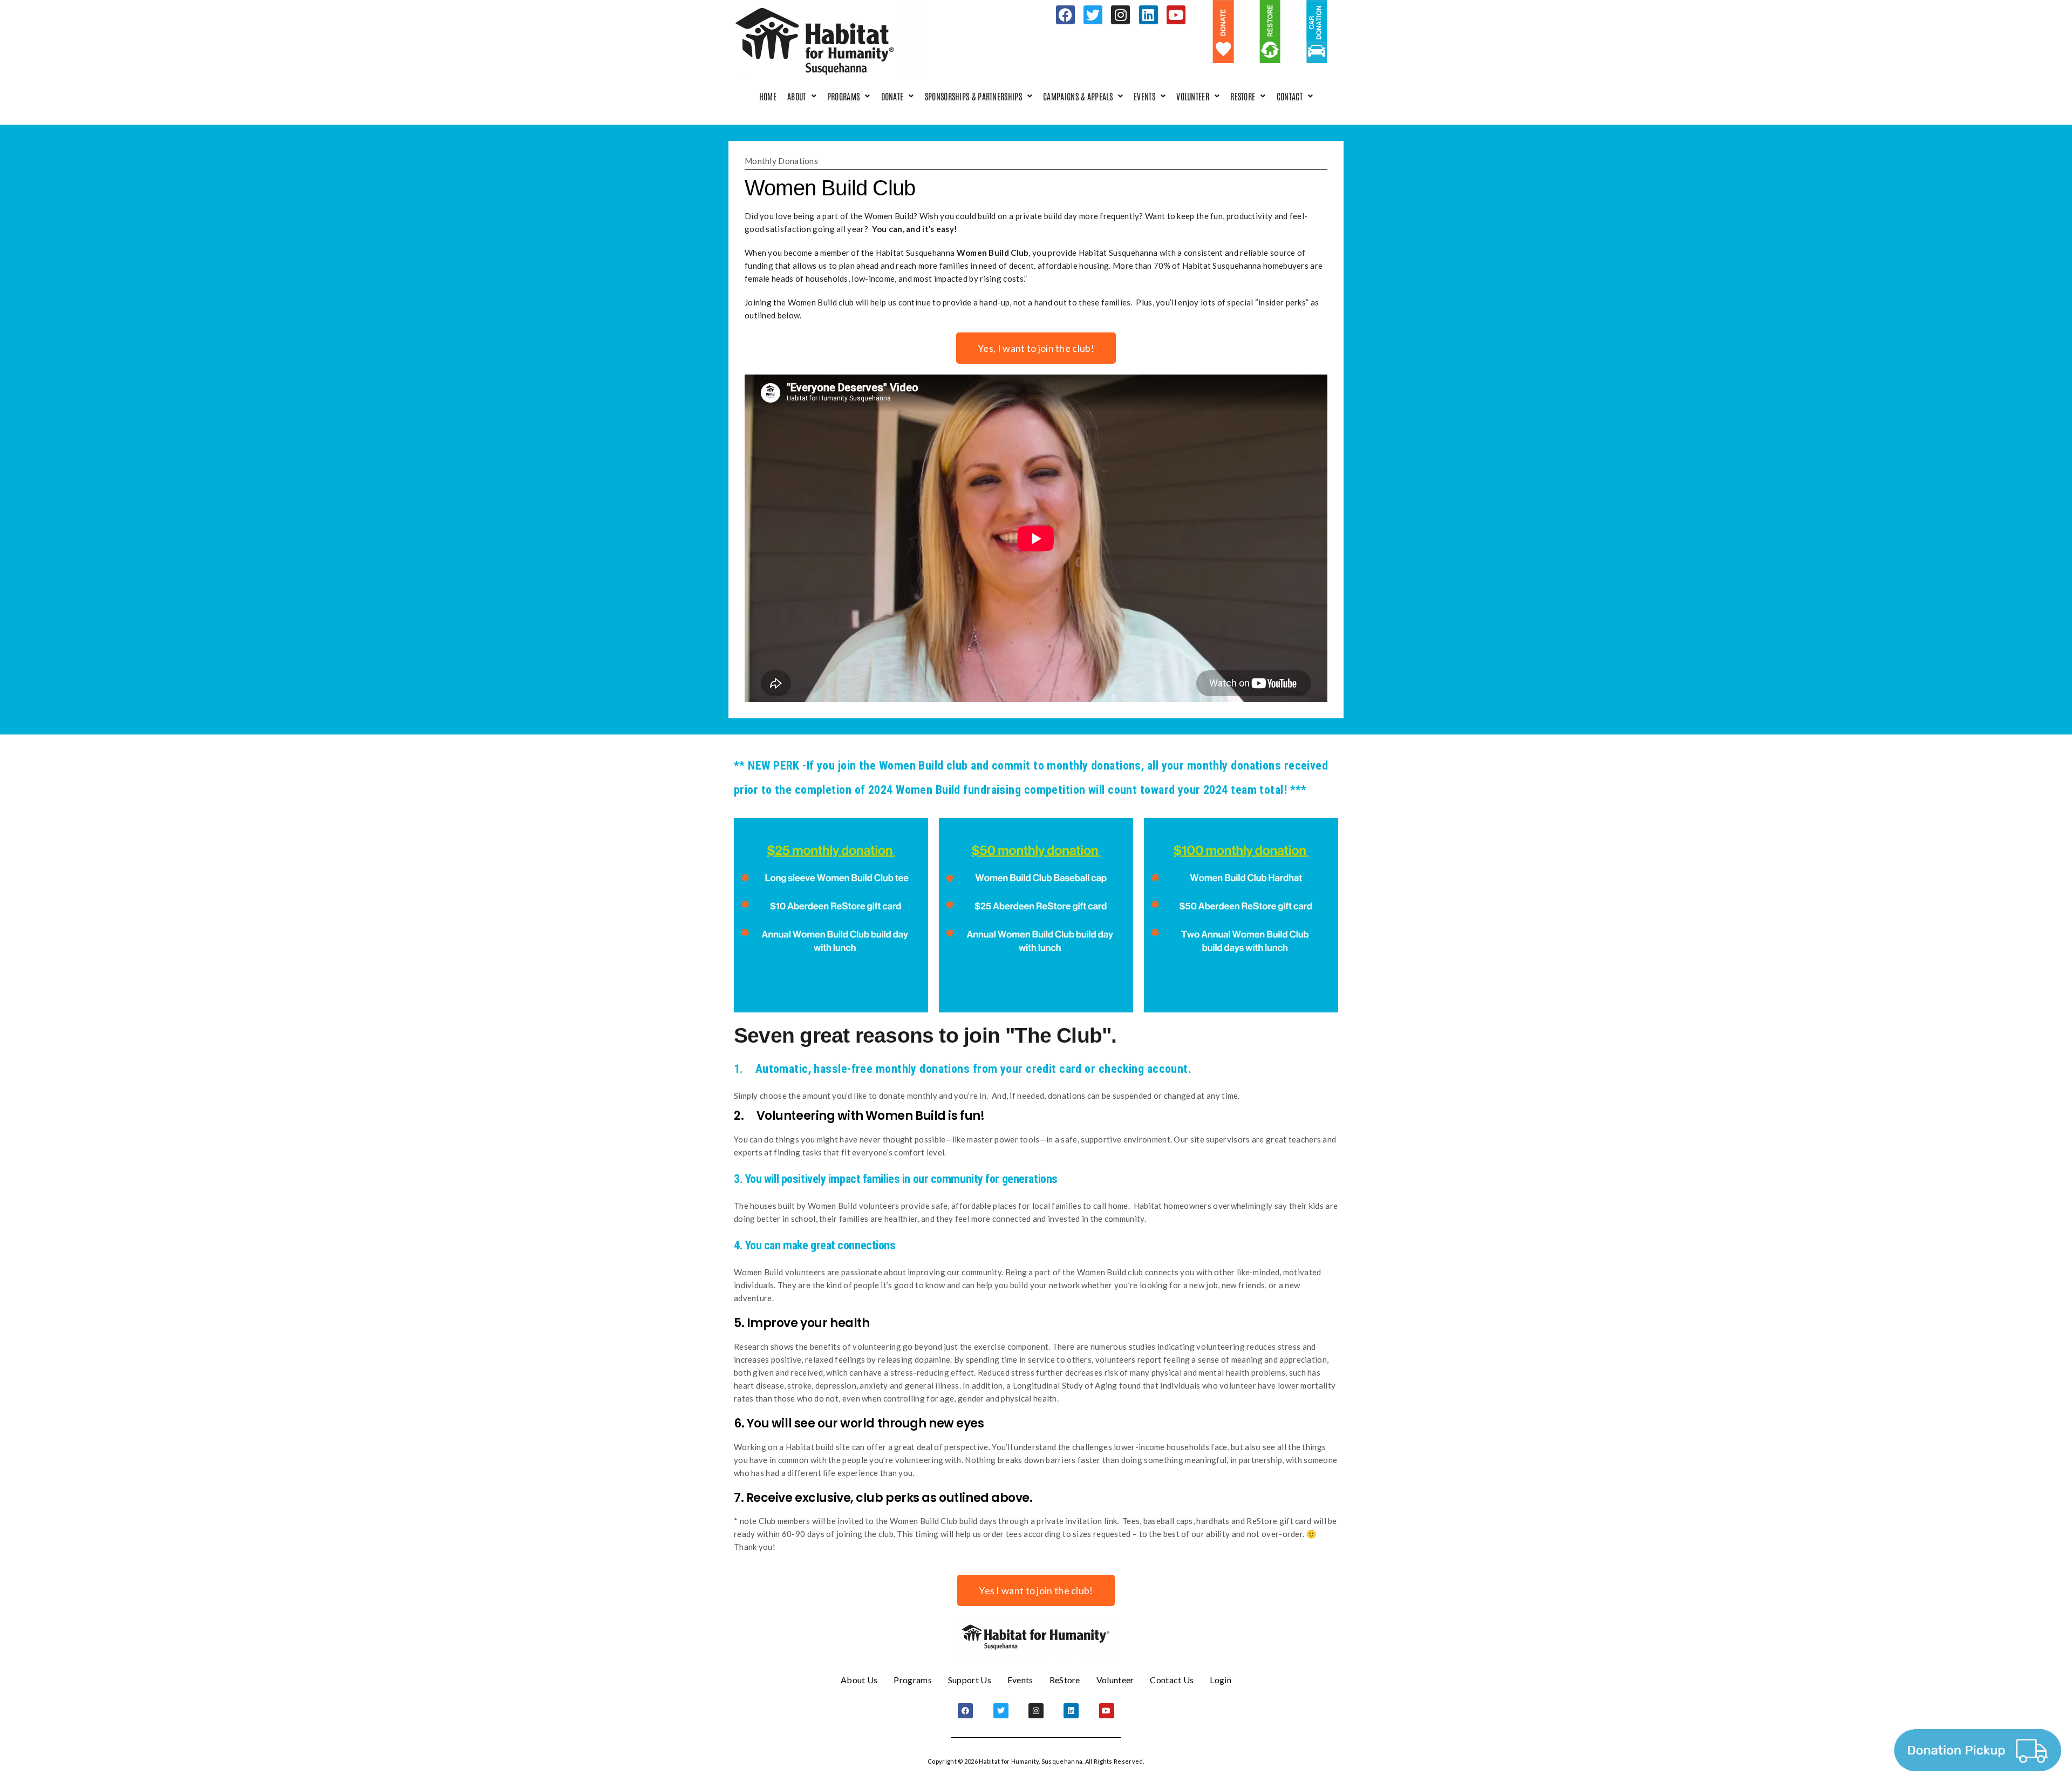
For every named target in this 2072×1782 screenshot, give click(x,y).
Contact (1290, 96)
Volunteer (1193, 96)
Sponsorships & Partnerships (973, 96)
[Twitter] (1093, 15)
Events (1144, 96)
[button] (802, 96)
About (797, 96)
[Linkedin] (1149, 15)
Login (1221, 1680)
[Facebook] (1065, 15)
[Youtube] (1176, 15)
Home (768, 96)
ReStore (1243, 96)
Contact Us (1172, 1680)
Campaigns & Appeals (1078, 96)
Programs (843, 96)
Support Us (970, 1680)
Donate (892, 96)
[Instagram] (1120, 15)
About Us (859, 1680)
